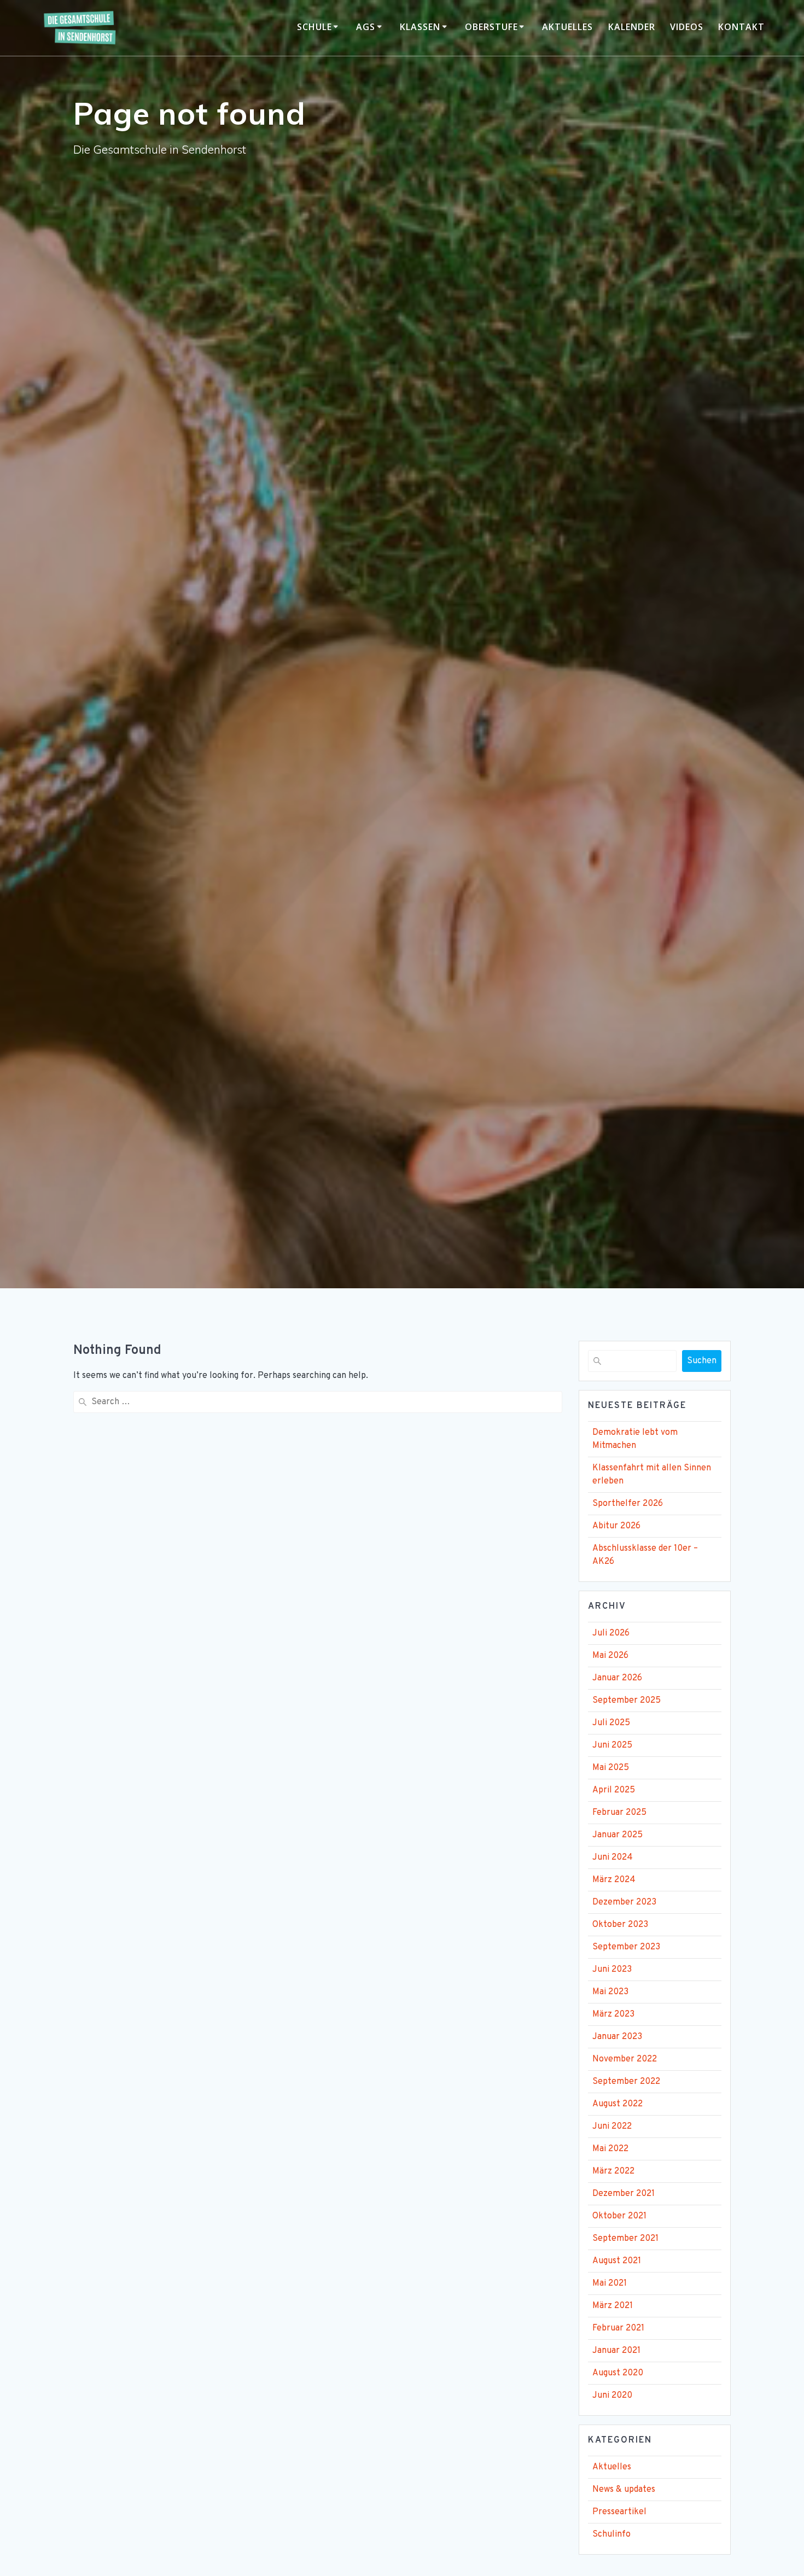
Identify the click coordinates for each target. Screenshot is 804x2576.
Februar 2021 (618, 2328)
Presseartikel (619, 2512)
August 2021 (617, 2261)
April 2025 (614, 1790)
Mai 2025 (611, 1768)
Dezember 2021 (624, 2194)
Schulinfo (611, 2534)
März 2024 (614, 1880)
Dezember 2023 (624, 1902)
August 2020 (618, 2373)
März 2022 (613, 2171)
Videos (687, 27)
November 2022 (625, 2059)
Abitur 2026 (616, 1526)
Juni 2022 (612, 2127)
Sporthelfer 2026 (628, 1504)
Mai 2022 (610, 2149)
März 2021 (613, 2306)
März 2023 (613, 2014)
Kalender (632, 27)
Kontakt (741, 27)
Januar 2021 (616, 2351)
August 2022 (617, 2104)
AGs (366, 27)
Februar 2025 (619, 1813)
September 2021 (625, 2239)
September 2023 (626, 1947)
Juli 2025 (611, 1723)
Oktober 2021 (619, 2216)
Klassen (420, 27)
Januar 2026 (617, 1678)
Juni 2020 (612, 2396)
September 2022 (626, 2082)
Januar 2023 (617, 2037)
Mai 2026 (610, 1656)
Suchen (702, 1361)
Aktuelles (567, 27)
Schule (314, 27)
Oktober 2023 (620, 1925)
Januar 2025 (617, 1835)
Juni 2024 (613, 1857)
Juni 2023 (612, 1970)
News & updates (624, 2490)
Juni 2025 (612, 1745)
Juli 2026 (611, 1633)
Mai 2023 (610, 1992)
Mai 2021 (610, 2283)
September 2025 (627, 1701)
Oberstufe (491, 27)
